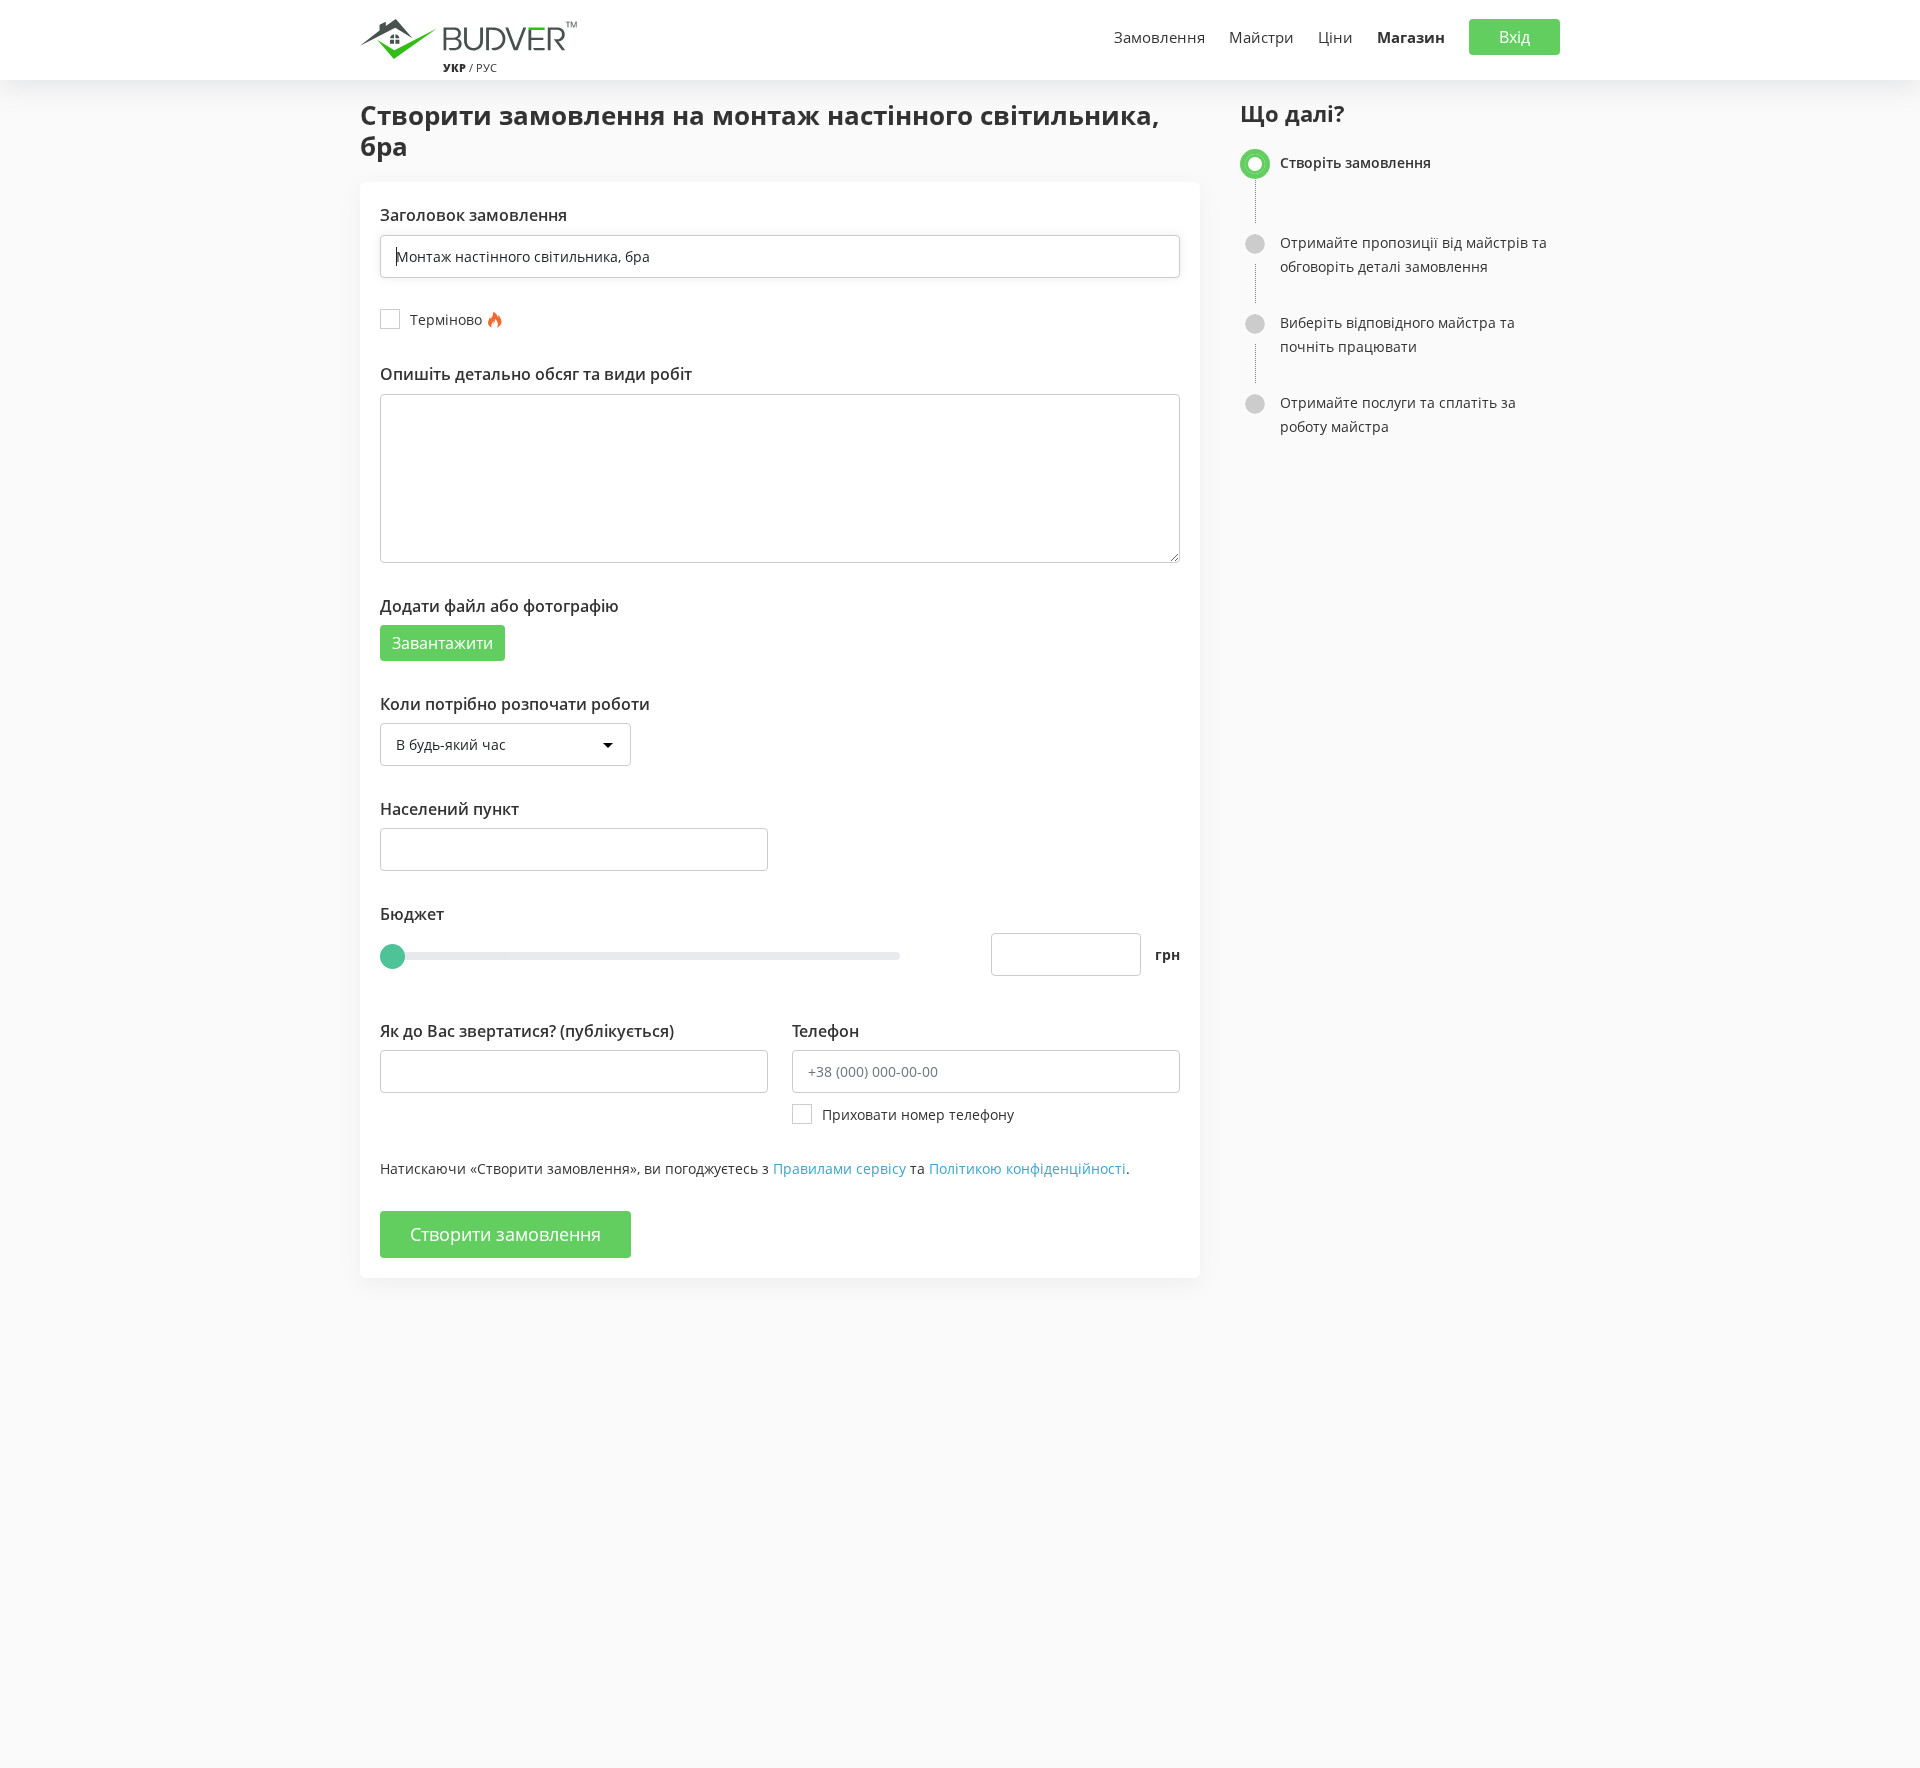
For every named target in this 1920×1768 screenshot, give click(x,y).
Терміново (446, 319)
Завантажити (442, 643)
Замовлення (1159, 37)
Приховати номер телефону (918, 1114)
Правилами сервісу (839, 1168)
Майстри (1261, 37)
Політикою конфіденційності (1027, 1168)
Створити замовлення (505, 1234)
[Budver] (472, 37)
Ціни (1335, 37)
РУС (486, 67)
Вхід (1514, 37)
